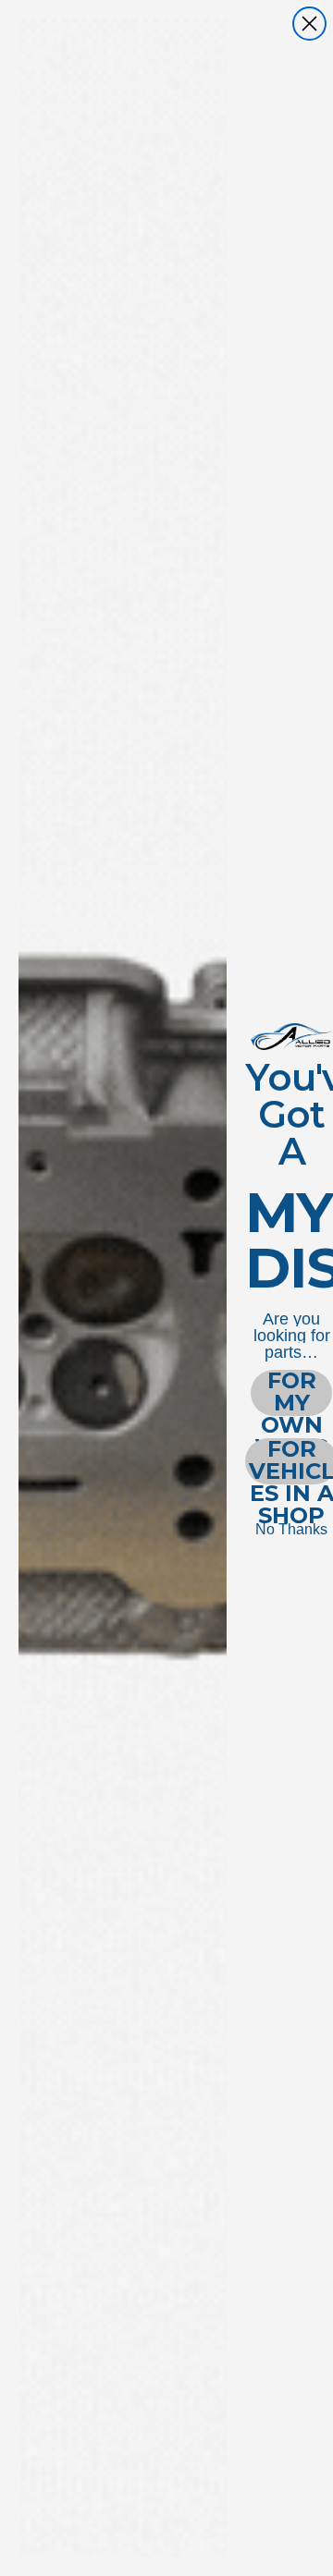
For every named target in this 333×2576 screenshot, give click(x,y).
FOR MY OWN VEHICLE (291, 1393)
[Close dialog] (309, 24)
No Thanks (291, 1529)
